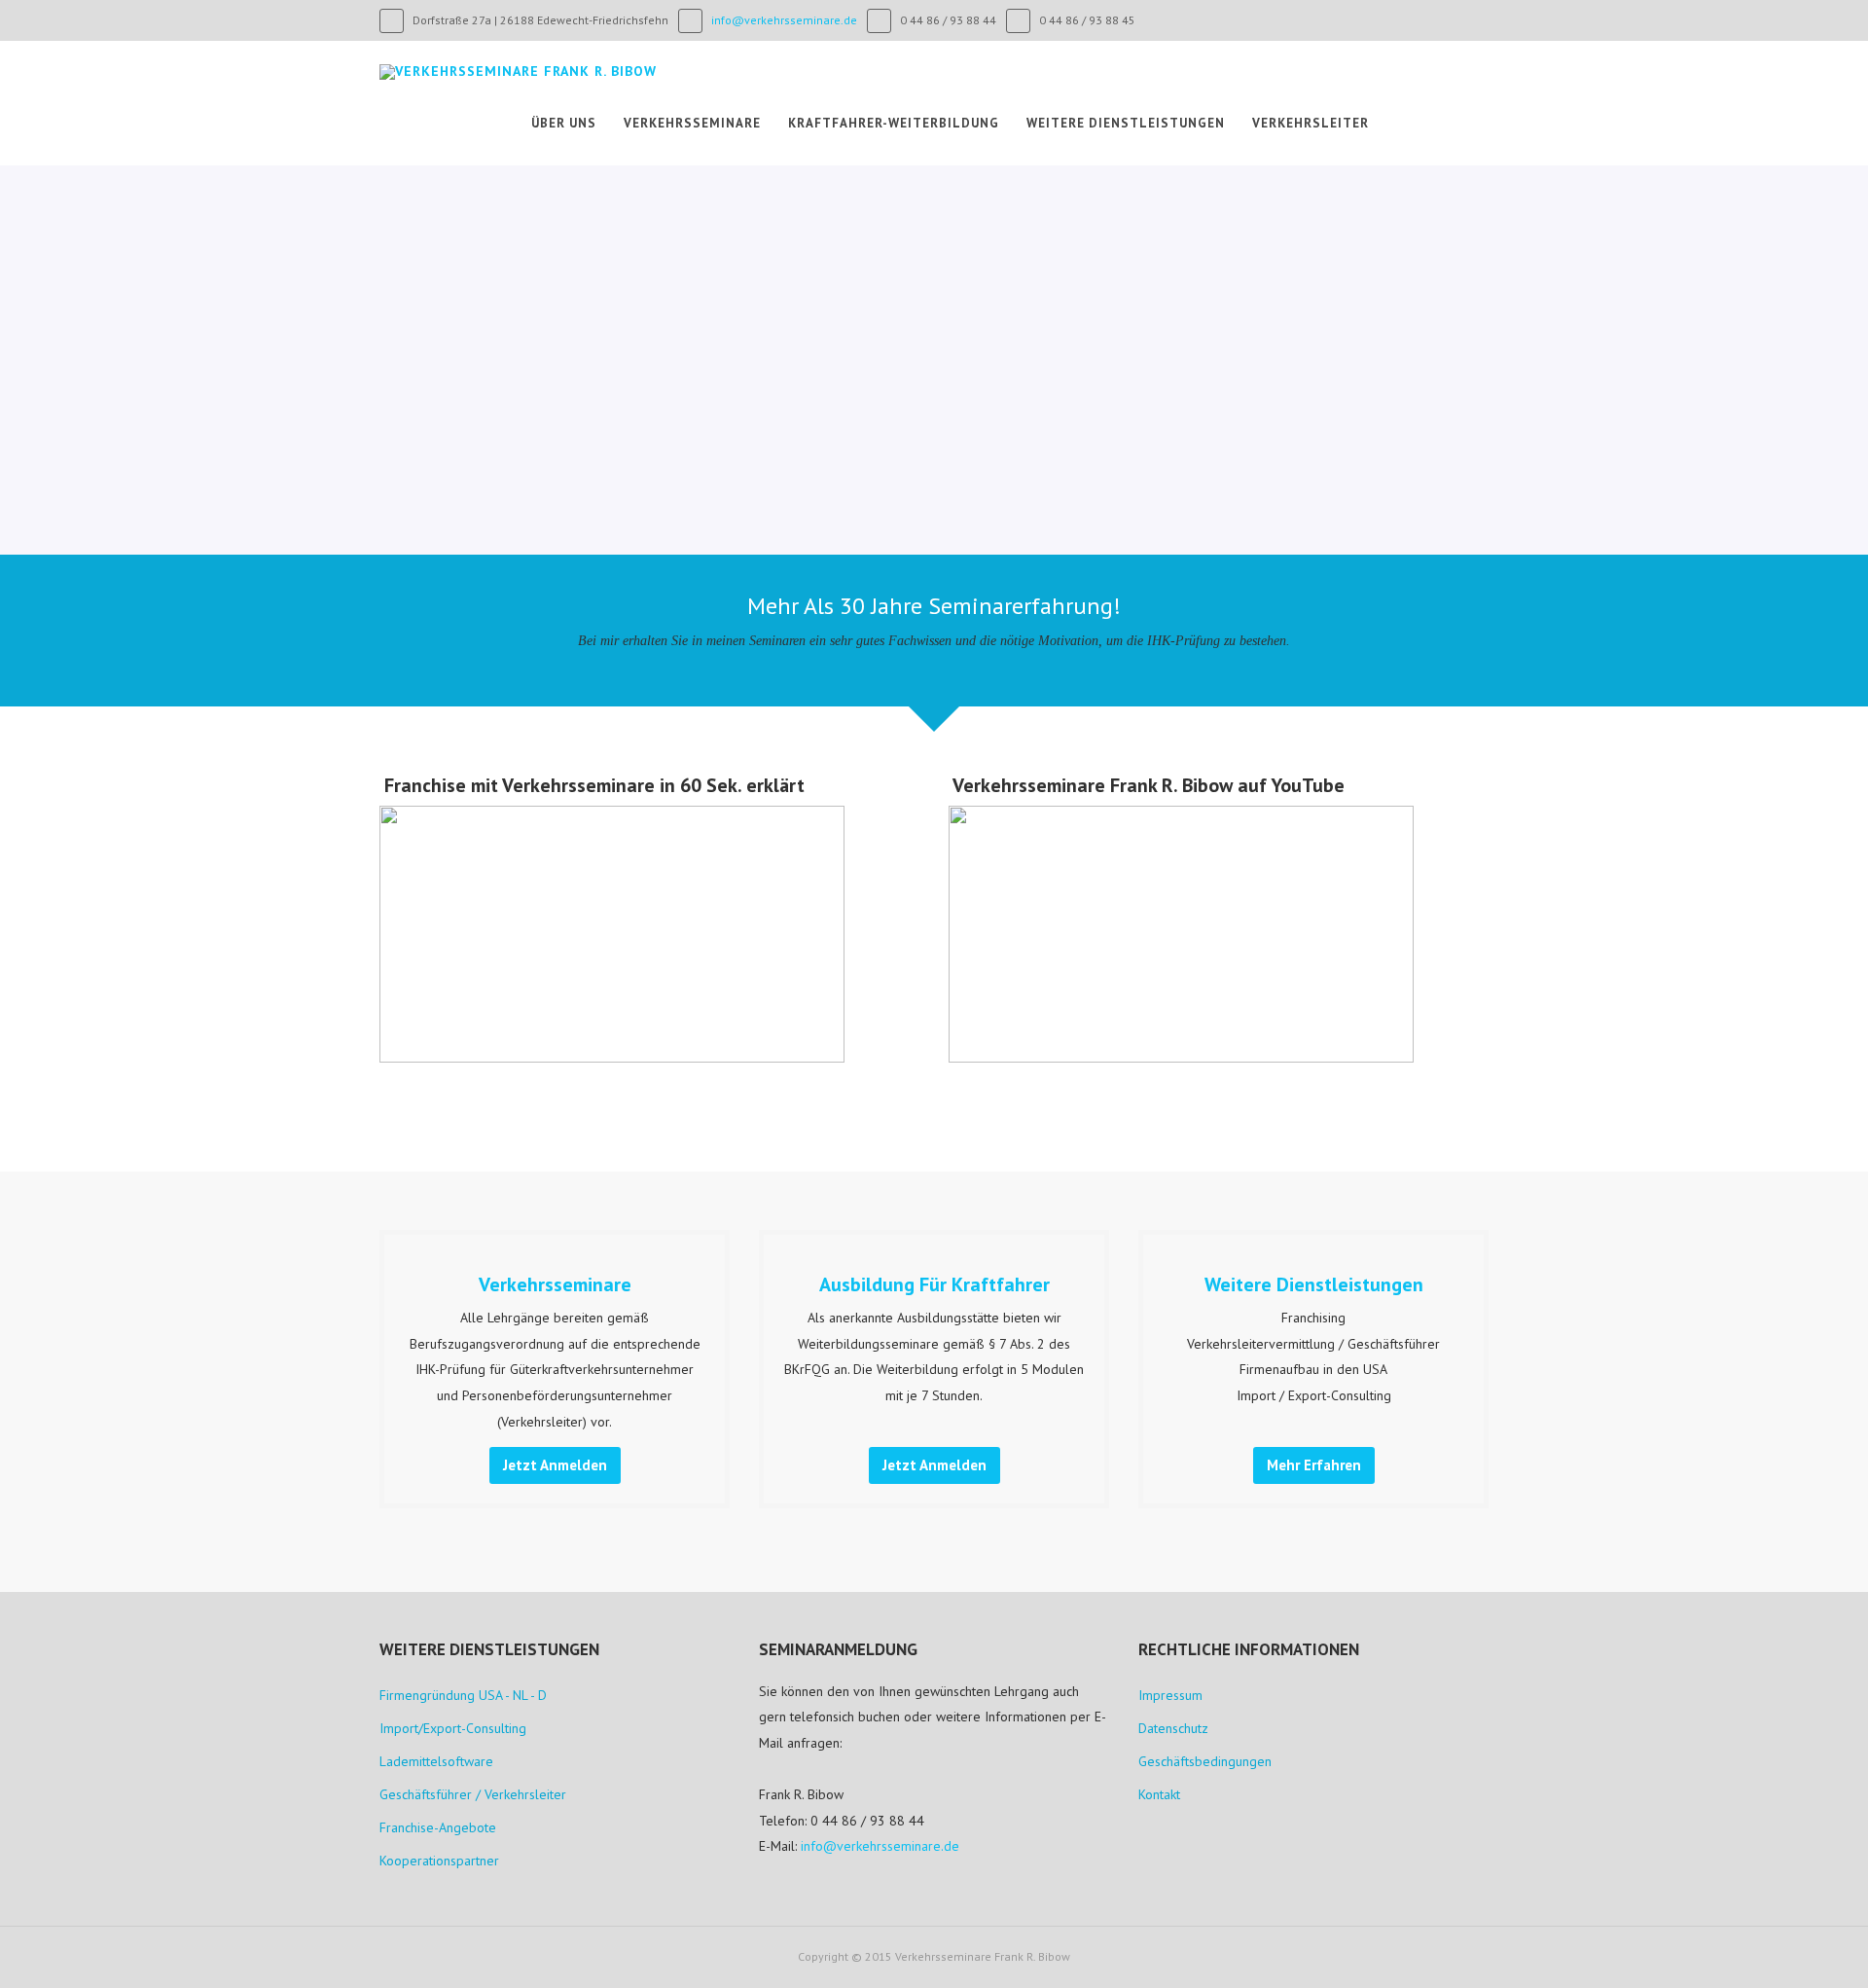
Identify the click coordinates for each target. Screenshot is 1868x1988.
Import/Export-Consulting (453, 1728)
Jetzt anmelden (555, 1465)
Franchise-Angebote (438, 1827)
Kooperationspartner (439, 1861)
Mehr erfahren (1314, 1465)
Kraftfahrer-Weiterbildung (894, 123)
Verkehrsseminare (692, 123)
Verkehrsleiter (1311, 123)
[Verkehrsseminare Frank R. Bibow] (518, 72)
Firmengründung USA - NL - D (463, 1695)
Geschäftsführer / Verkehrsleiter (473, 1794)
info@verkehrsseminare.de (784, 20)
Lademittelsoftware (436, 1761)
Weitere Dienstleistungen (1126, 123)
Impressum (1170, 1695)
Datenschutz (1173, 1728)
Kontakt (1159, 1794)
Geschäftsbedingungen (1205, 1761)
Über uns (564, 123)
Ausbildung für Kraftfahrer (934, 1284)
